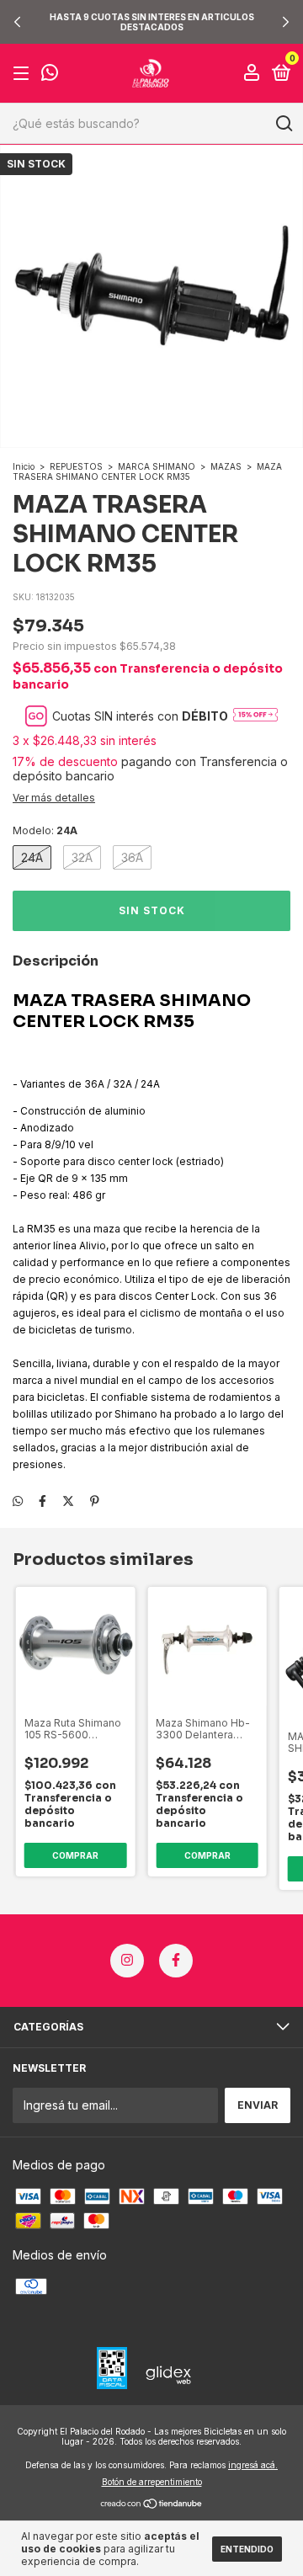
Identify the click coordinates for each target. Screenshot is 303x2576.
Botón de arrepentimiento (152, 2482)
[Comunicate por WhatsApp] (50, 75)
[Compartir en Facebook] (43, 1501)
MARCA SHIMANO (157, 466)
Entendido (247, 2549)
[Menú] (24, 74)
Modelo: (45, 830)
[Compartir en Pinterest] (95, 1501)
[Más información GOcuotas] (255, 716)
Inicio (24, 466)
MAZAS (226, 466)
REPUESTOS (76, 466)
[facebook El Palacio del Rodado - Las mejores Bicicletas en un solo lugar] (176, 1961)
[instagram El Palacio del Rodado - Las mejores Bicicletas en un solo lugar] (127, 1961)
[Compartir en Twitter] (68, 1501)
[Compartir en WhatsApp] (18, 1501)
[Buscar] (283, 124)
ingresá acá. (253, 2465)
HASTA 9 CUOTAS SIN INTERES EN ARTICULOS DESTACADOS (152, 22)
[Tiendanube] (152, 2505)
